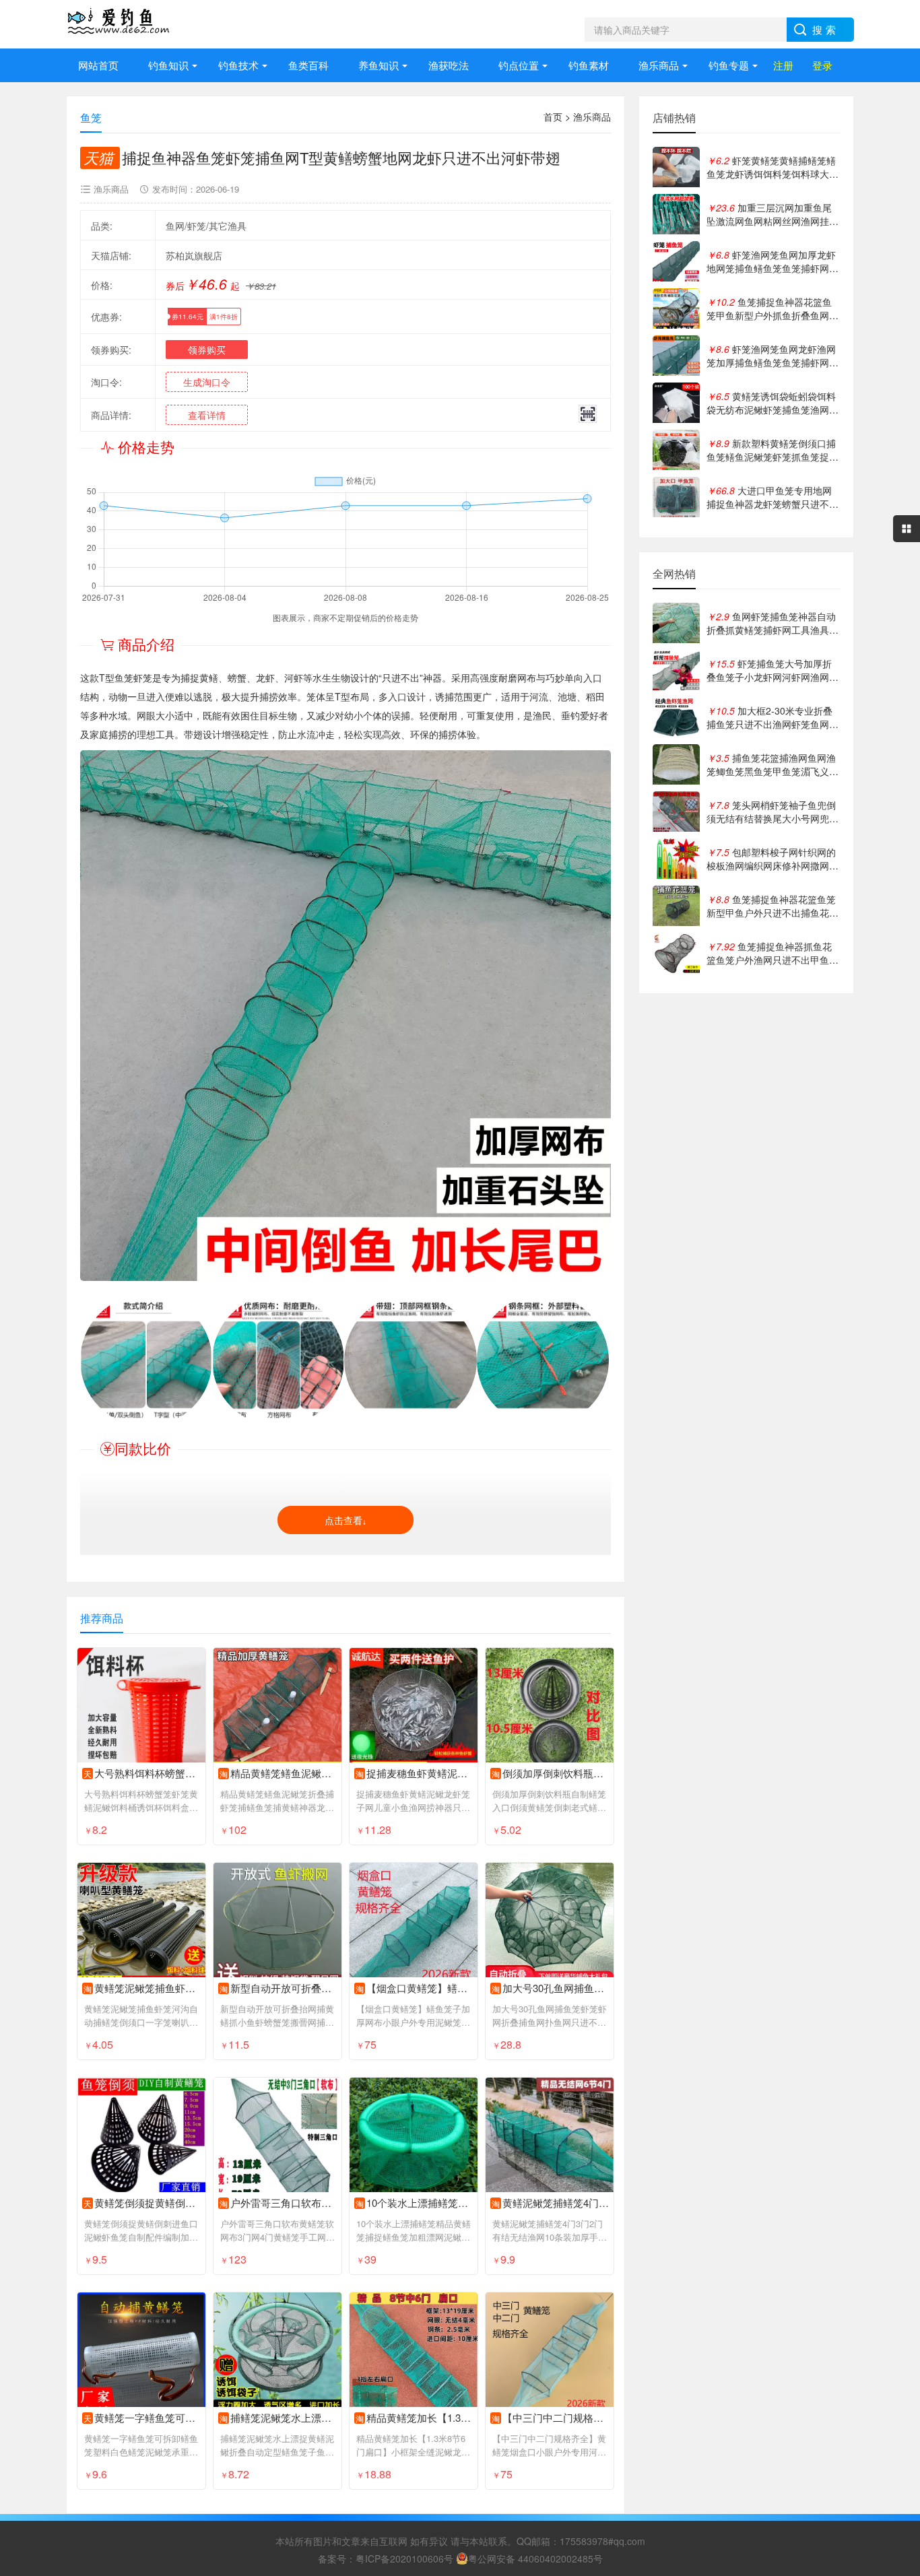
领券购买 (207, 350)
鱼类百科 (308, 65)
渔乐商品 (659, 65)
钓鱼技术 (238, 65)
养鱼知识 (379, 65)
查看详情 (207, 415)
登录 (822, 65)
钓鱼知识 (168, 65)
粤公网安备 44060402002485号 (535, 2558)
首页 (553, 117)
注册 (783, 65)
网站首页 (98, 65)
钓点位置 (519, 65)
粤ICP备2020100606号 (404, 2558)
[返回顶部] (892, 2305)
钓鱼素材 (589, 65)
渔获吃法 (449, 65)
